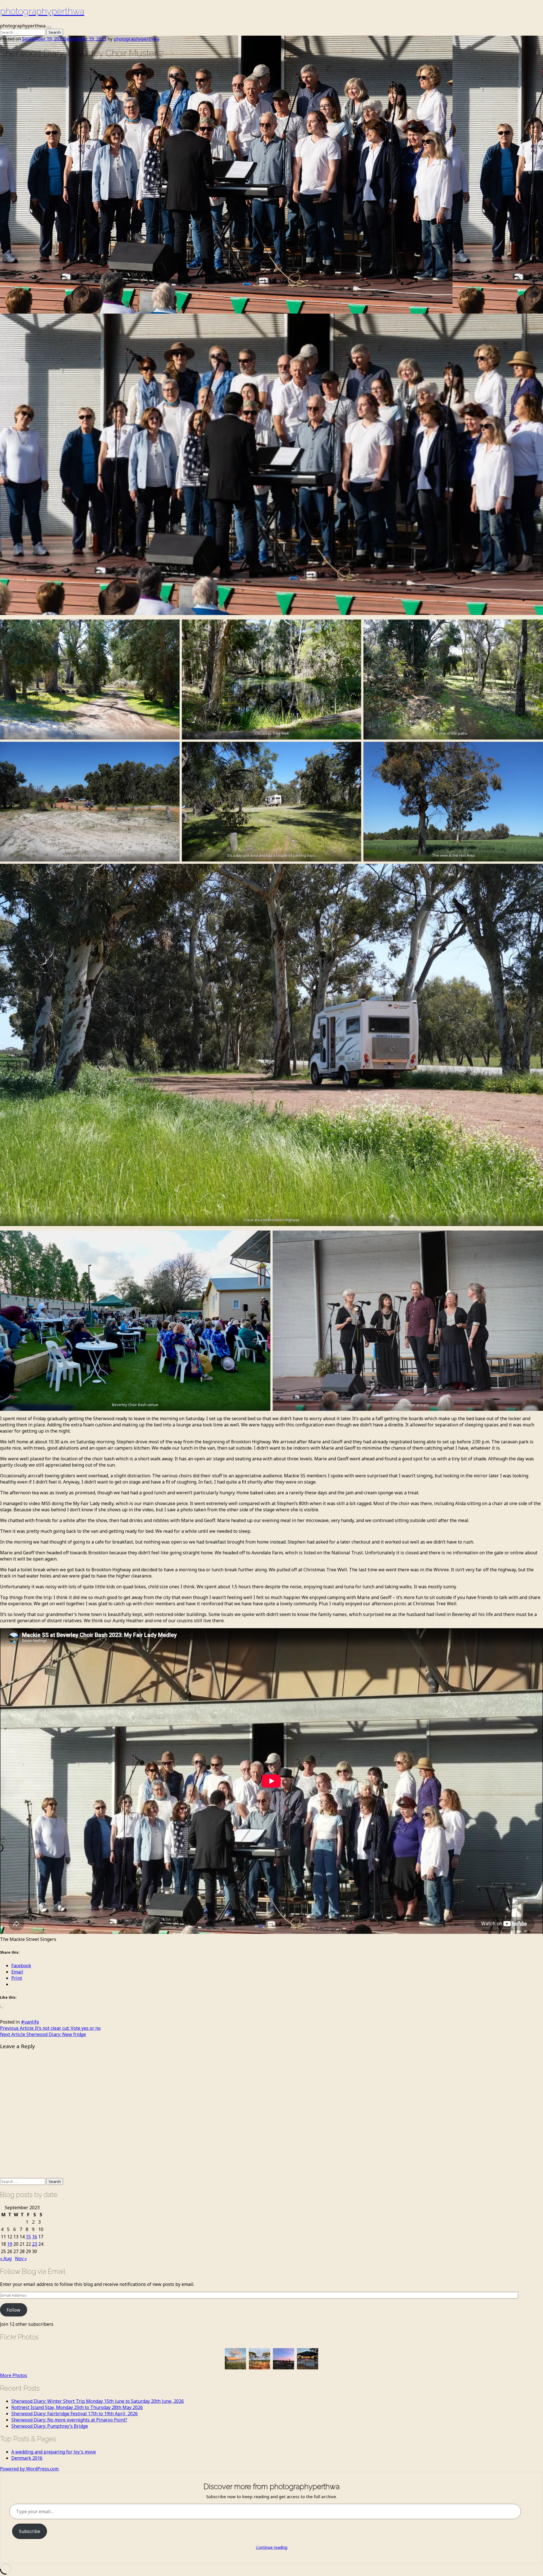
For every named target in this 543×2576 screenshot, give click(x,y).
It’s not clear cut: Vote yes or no (50, 2028)
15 (28, 2237)
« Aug (6, 2258)
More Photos (14, 2375)
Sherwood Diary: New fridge (43, 2034)
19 (10, 2244)
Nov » (21, 2258)
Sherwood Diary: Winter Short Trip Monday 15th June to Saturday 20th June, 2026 (98, 2401)
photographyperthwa (42, 11)
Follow (13, 2310)
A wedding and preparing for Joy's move (54, 2452)
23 (35, 2244)
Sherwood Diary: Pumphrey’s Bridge (50, 2426)
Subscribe (30, 2531)
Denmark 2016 (27, 2458)
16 (35, 2237)
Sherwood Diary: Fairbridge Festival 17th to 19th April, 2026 (75, 2414)
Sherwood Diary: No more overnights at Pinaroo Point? (69, 2420)
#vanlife (30, 2022)
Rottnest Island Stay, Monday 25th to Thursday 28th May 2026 (77, 2407)
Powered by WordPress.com (29, 2469)
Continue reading (272, 2547)
